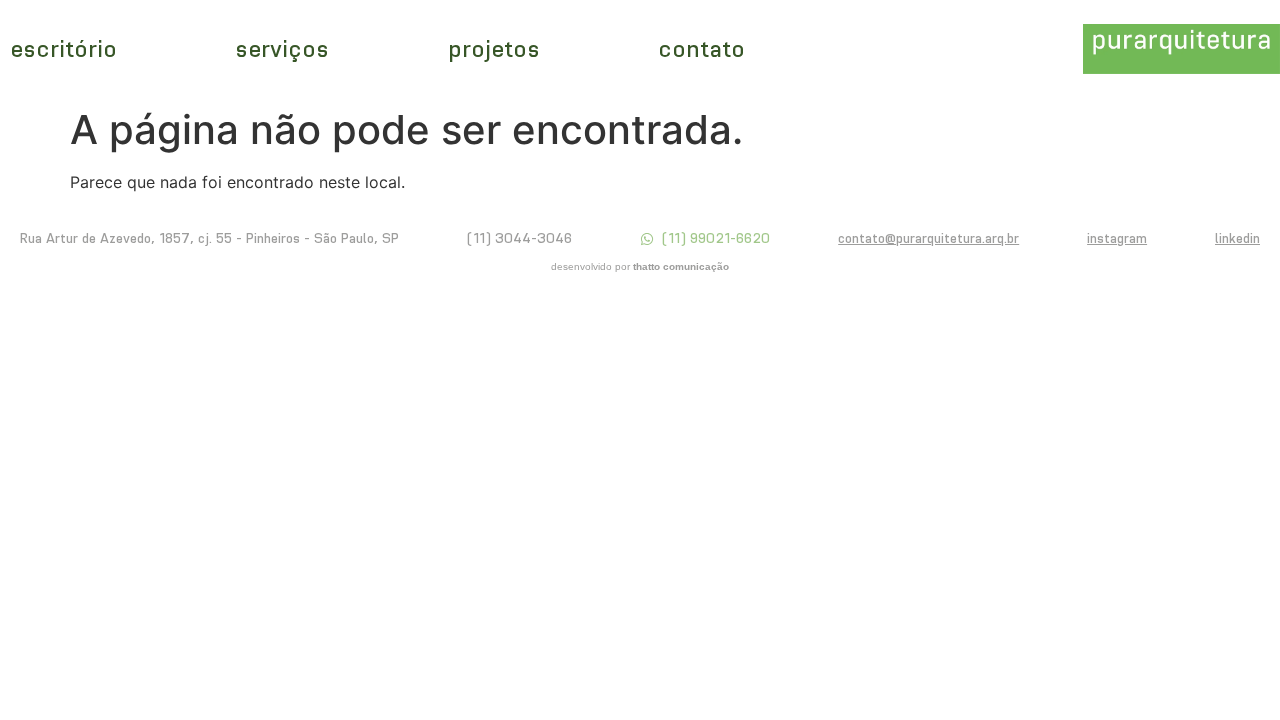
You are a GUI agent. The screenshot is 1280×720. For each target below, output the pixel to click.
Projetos (494, 48)
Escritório (63, 48)
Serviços (282, 48)
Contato (701, 48)
